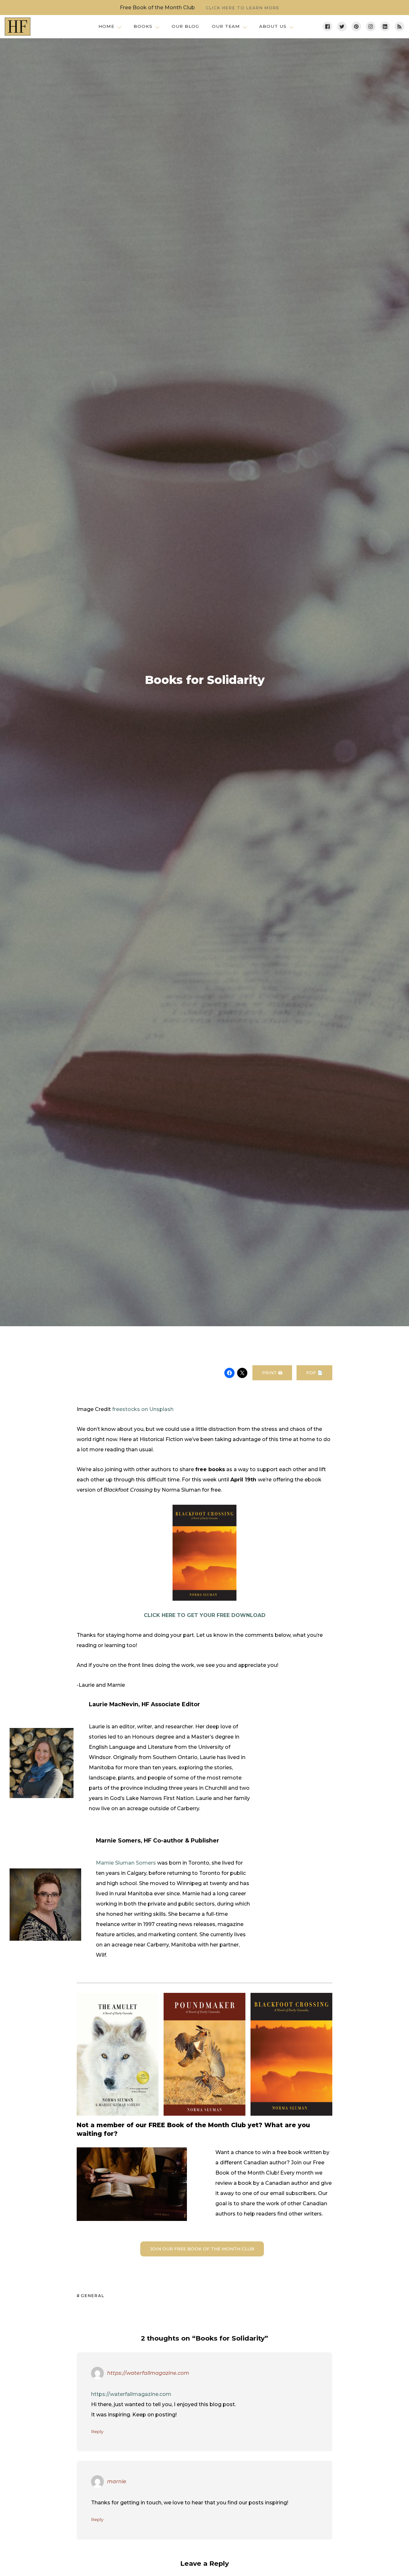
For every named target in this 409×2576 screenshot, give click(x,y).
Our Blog (185, 26)
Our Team (226, 26)
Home (106, 26)
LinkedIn (385, 27)
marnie (117, 2481)
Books (143, 26)
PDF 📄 (314, 1373)
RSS (399, 27)
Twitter (342, 27)
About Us (273, 26)
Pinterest (356, 27)
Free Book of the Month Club (200, 8)
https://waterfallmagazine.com (148, 2373)
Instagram (371, 27)
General (93, 2296)
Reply (97, 2431)
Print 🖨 (272, 1373)
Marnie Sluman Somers (126, 1863)
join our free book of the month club (202, 2249)
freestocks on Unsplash (143, 1409)
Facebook (328, 27)
